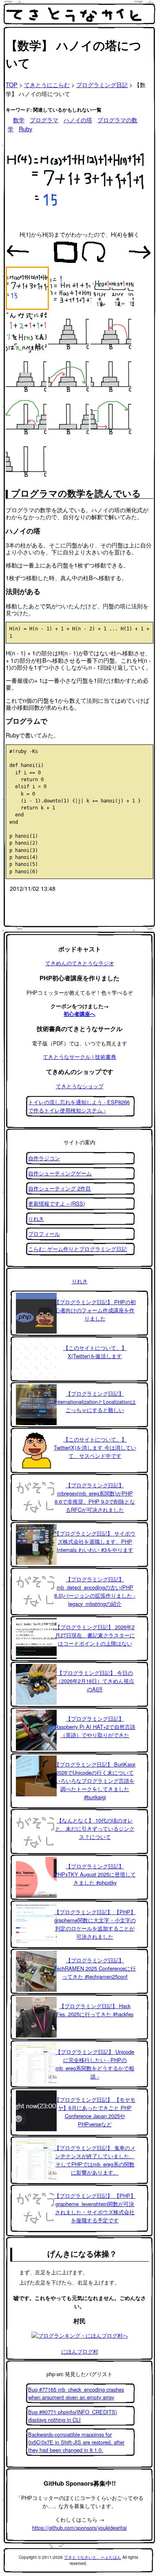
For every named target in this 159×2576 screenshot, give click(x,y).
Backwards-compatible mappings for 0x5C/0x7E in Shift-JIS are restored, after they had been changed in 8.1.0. (76, 2442)
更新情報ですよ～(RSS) (56, 1203)
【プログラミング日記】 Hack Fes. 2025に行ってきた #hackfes (95, 2010)
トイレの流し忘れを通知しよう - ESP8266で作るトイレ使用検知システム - (79, 1106)
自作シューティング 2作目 (60, 1188)
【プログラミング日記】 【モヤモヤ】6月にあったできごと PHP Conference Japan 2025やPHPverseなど (95, 2112)
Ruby (25, 129)
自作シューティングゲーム (60, 1173)
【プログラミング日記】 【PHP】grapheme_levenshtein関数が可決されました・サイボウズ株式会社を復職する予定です (95, 2208)
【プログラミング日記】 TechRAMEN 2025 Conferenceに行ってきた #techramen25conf (95, 1968)
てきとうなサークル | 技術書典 (79, 1057)
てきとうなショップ (80, 1086)
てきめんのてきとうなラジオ (80, 963)
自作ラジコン (44, 1158)
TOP (12, 84)
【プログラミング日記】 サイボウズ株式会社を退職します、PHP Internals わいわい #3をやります (95, 1541)
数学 (19, 120)
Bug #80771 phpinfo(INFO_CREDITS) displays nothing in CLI (73, 2416)
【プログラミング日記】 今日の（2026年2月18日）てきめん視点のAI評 (95, 1681)
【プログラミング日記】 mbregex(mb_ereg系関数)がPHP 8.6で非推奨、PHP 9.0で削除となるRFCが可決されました (95, 1497)
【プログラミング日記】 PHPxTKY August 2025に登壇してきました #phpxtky (95, 1874)
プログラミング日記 (102, 84)
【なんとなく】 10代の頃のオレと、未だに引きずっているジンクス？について (95, 1828)
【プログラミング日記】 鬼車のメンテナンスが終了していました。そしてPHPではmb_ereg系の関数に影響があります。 (95, 2160)
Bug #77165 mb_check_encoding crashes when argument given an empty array (76, 2393)
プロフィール (44, 1234)
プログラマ (44, 120)
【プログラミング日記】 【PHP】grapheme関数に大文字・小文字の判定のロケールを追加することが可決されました (95, 1924)
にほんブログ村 (80, 2351)
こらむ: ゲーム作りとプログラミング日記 (77, 1249)
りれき (36, 1218)
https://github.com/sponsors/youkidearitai (79, 2528)
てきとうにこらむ (47, 84)
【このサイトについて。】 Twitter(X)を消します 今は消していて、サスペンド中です (95, 1447)
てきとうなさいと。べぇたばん (93, 2557)
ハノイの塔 (78, 120)
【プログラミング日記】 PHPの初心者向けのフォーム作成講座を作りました (95, 1310)
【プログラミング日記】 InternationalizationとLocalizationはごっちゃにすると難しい (95, 1402)
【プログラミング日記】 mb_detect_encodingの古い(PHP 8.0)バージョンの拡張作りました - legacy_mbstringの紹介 (95, 1591)
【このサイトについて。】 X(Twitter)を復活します (95, 1352)
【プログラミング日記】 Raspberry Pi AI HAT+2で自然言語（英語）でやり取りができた (95, 1727)
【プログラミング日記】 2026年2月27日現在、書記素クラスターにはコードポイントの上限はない (95, 1635)
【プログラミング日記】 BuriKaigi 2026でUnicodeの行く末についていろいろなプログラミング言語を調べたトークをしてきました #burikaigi (95, 1781)
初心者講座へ (79, 1014)
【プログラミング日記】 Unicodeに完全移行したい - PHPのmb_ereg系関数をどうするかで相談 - (95, 2064)
